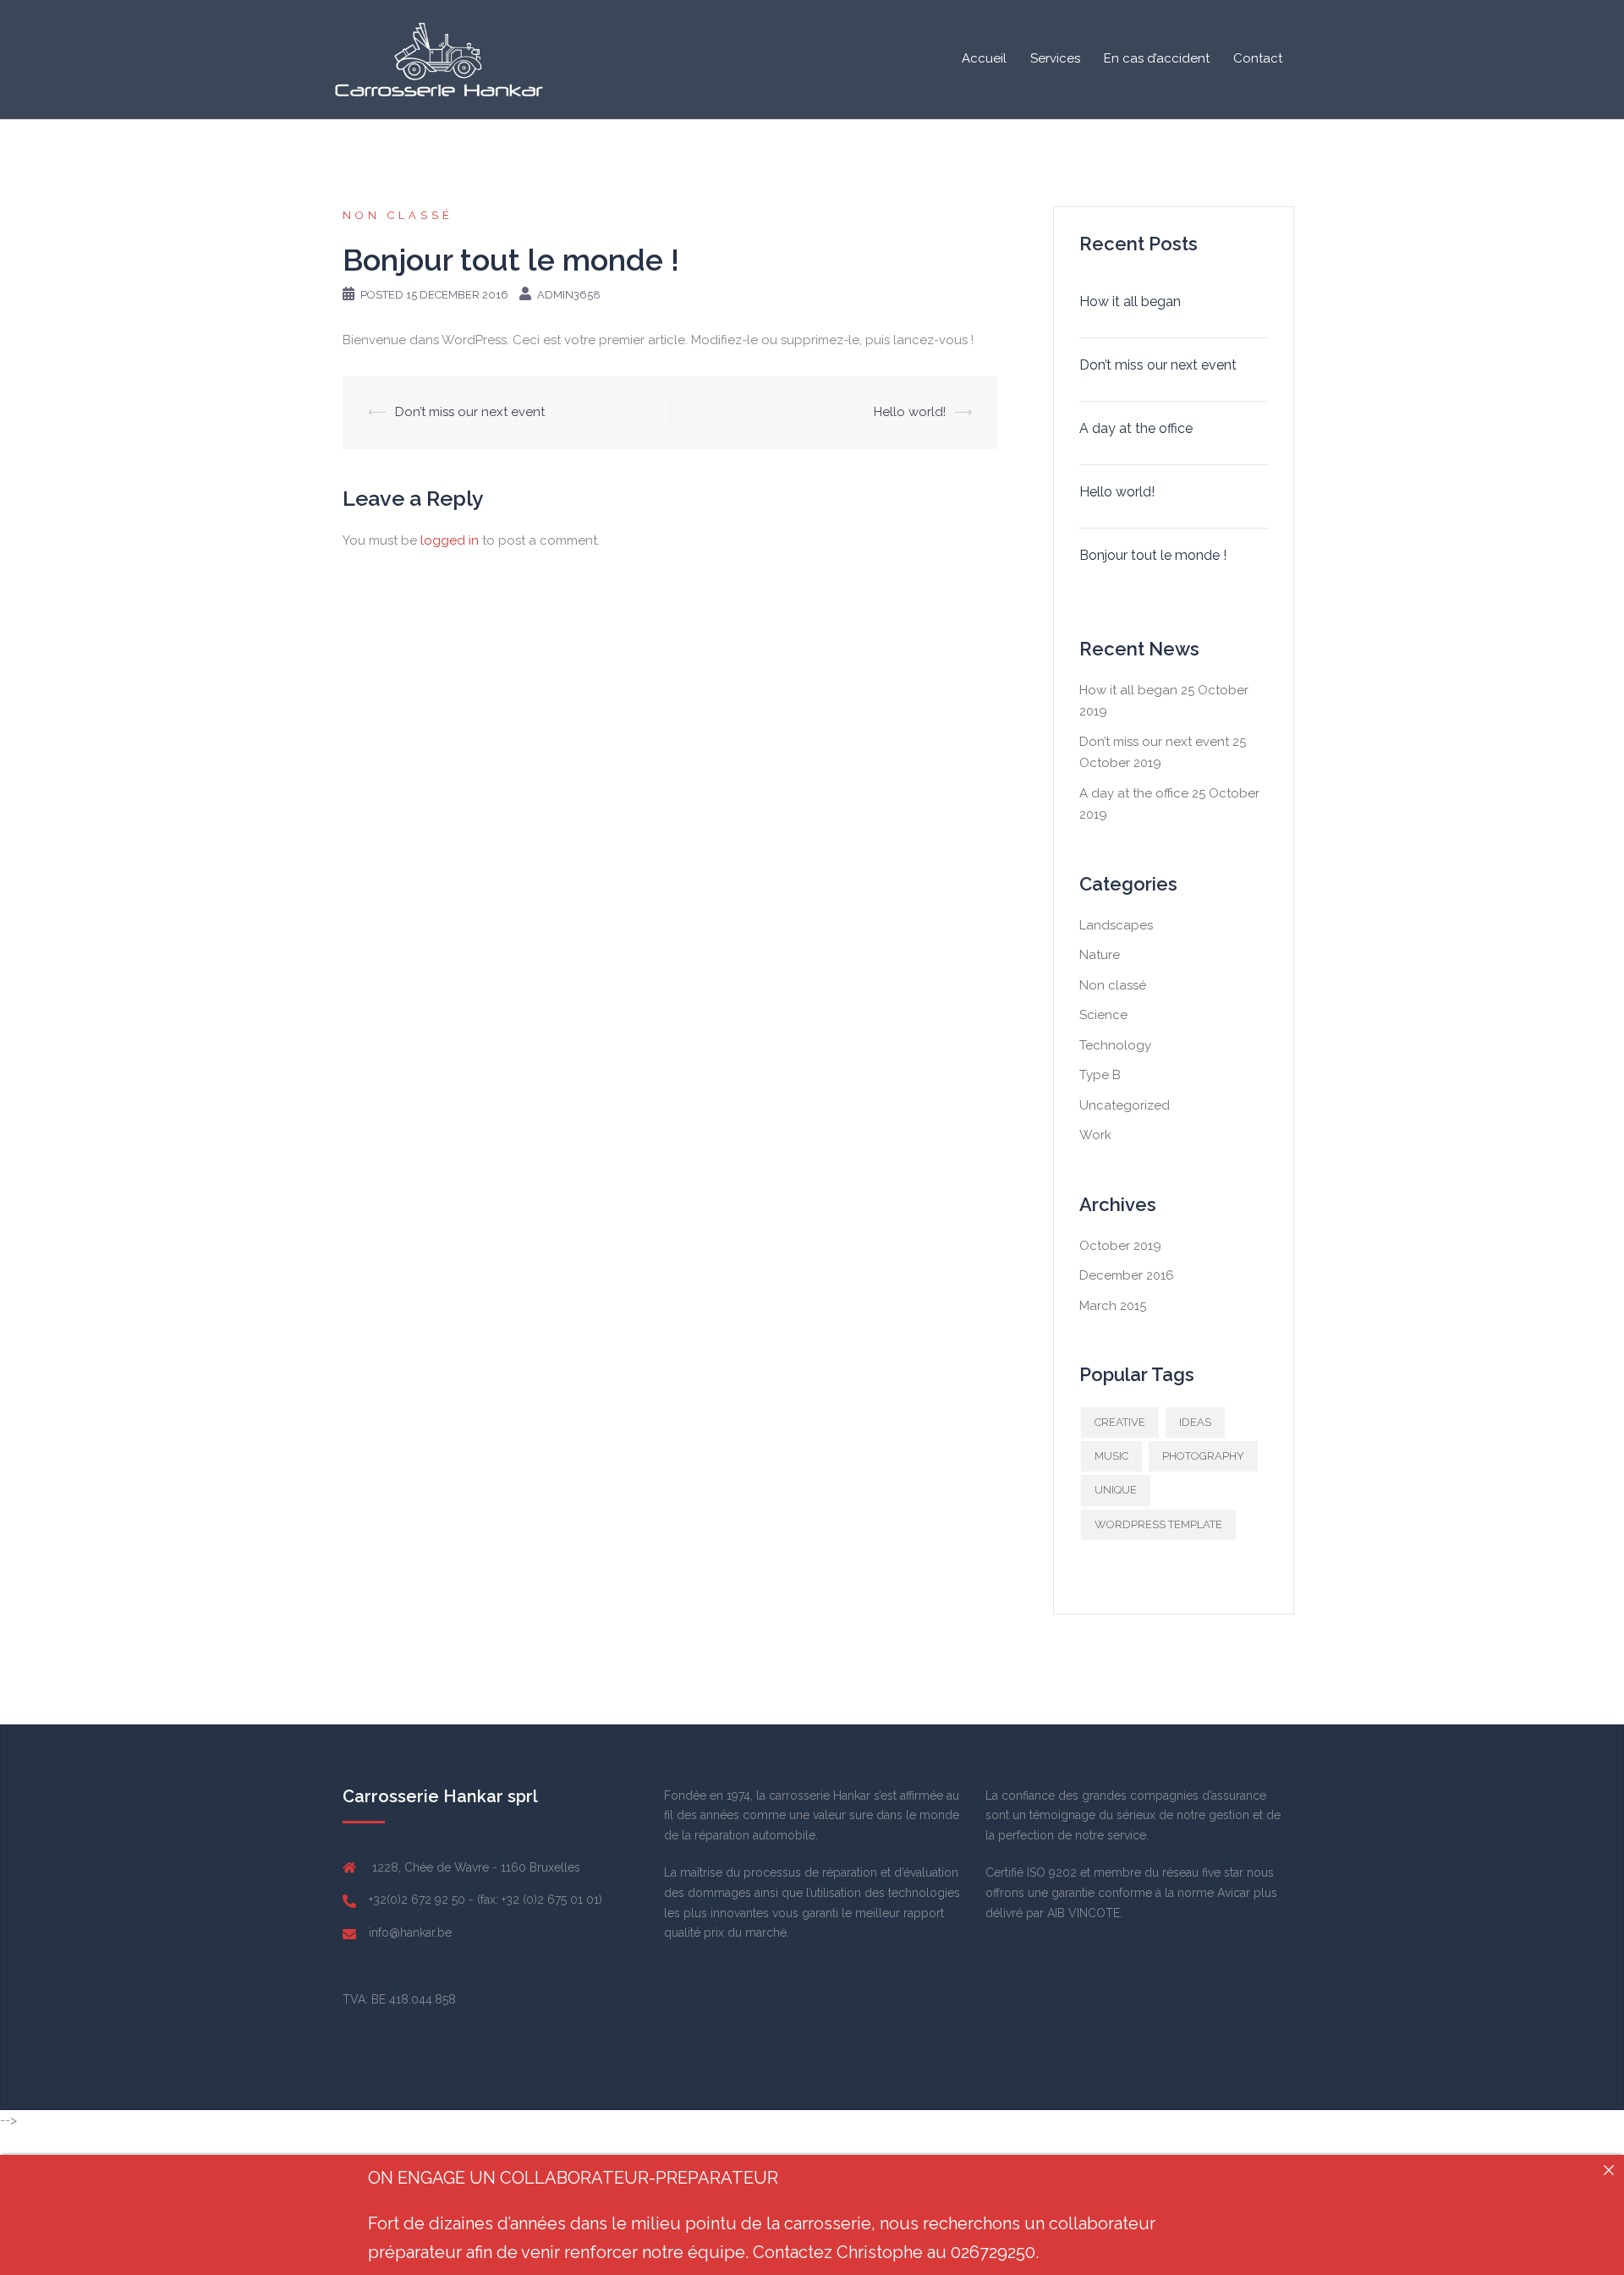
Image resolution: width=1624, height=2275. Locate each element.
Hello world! (910, 412)
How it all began (1130, 302)
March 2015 (1113, 1306)
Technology (1115, 1045)
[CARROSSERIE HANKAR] (440, 58)
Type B (1100, 1075)
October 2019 (1120, 1246)
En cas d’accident (1157, 58)
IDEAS (1195, 1422)
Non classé (398, 215)
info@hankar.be (410, 1932)
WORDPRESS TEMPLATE (1158, 1524)
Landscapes (1116, 925)
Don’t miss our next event (470, 412)
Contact (1258, 58)
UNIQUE (1116, 1490)
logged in (450, 540)
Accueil (984, 58)
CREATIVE (1120, 1422)
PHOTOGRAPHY (1203, 1456)
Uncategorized (1125, 1105)
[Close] (1609, 2170)
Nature (1100, 955)
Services (1055, 58)
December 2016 (1127, 1275)
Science (1103, 1015)
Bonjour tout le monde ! (1153, 555)
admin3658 (569, 295)
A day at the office (1136, 428)
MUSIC (1111, 1456)
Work (1095, 1135)
